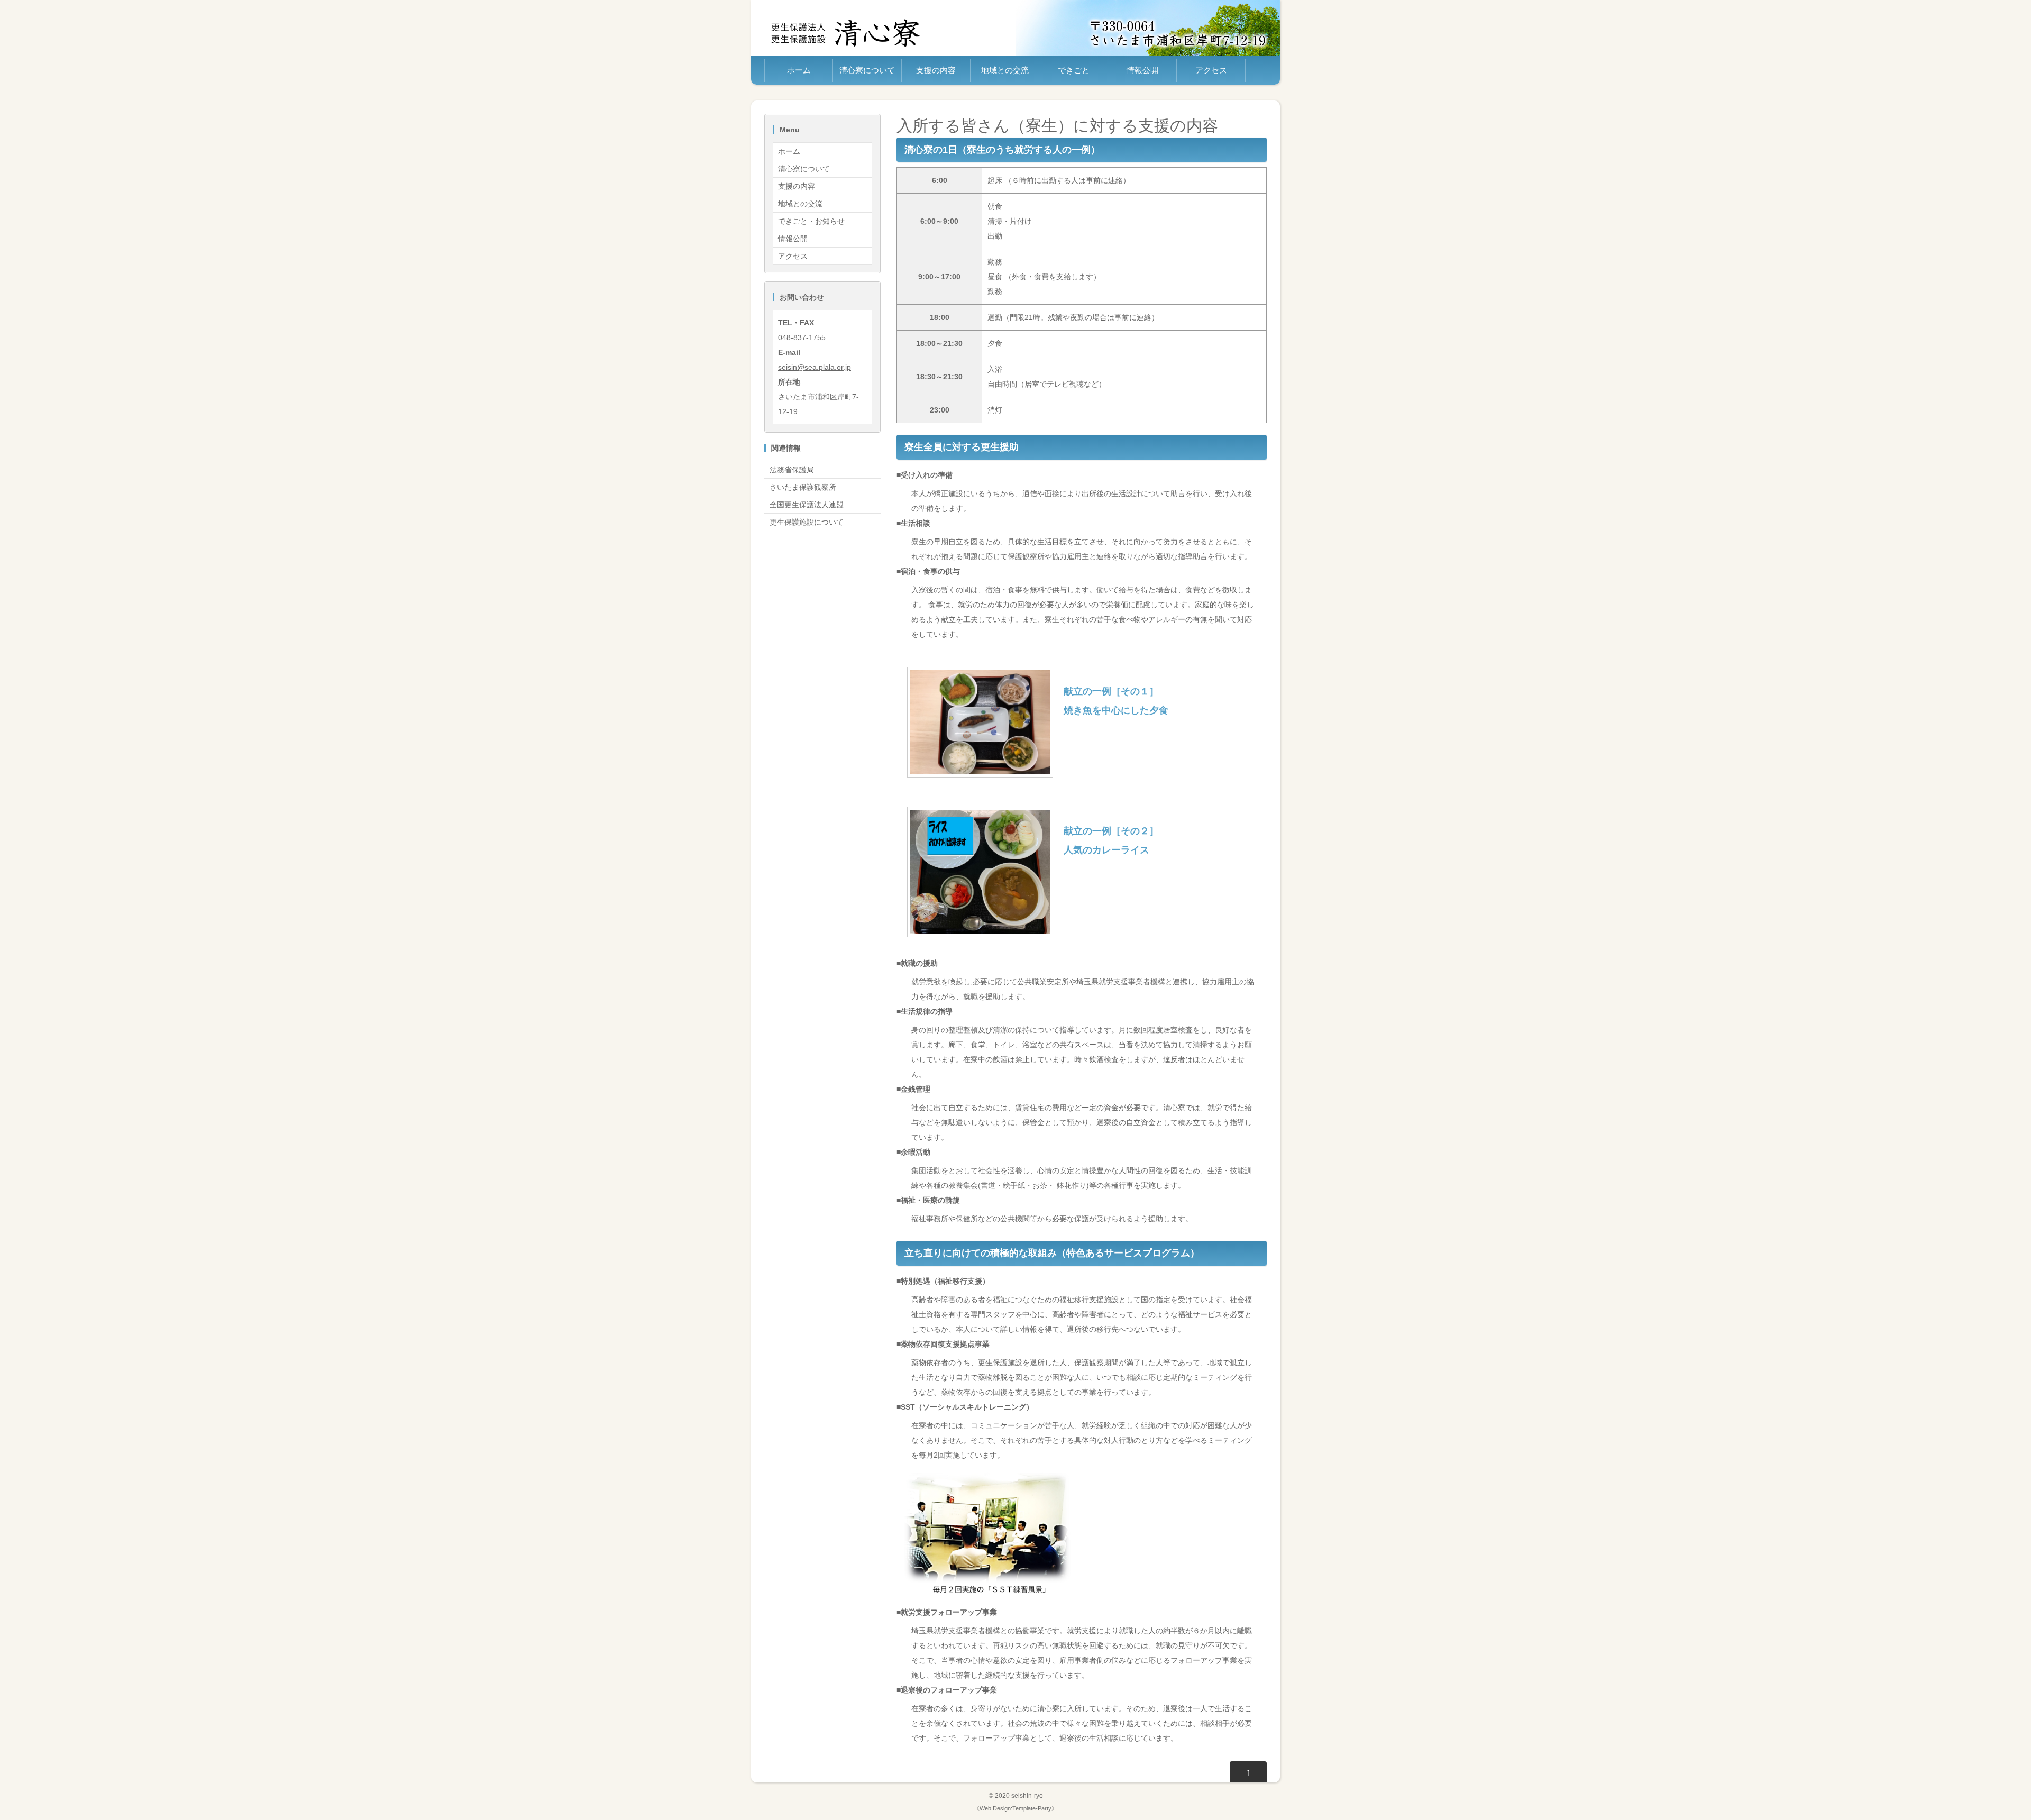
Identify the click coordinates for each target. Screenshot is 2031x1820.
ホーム (799, 70)
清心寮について (867, 70)
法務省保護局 (792, 470)
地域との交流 (1005, 70)
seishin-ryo (1027, 1795)
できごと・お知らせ (811, 221)
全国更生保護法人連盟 (807, 505)
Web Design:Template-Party (1015, 1808)
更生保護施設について (807, 522)
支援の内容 (936, 70)
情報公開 (1142, 70)
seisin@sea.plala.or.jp (815, 367)
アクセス (1211, 70)
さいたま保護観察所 (803, 487)
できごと (1074, 70)
